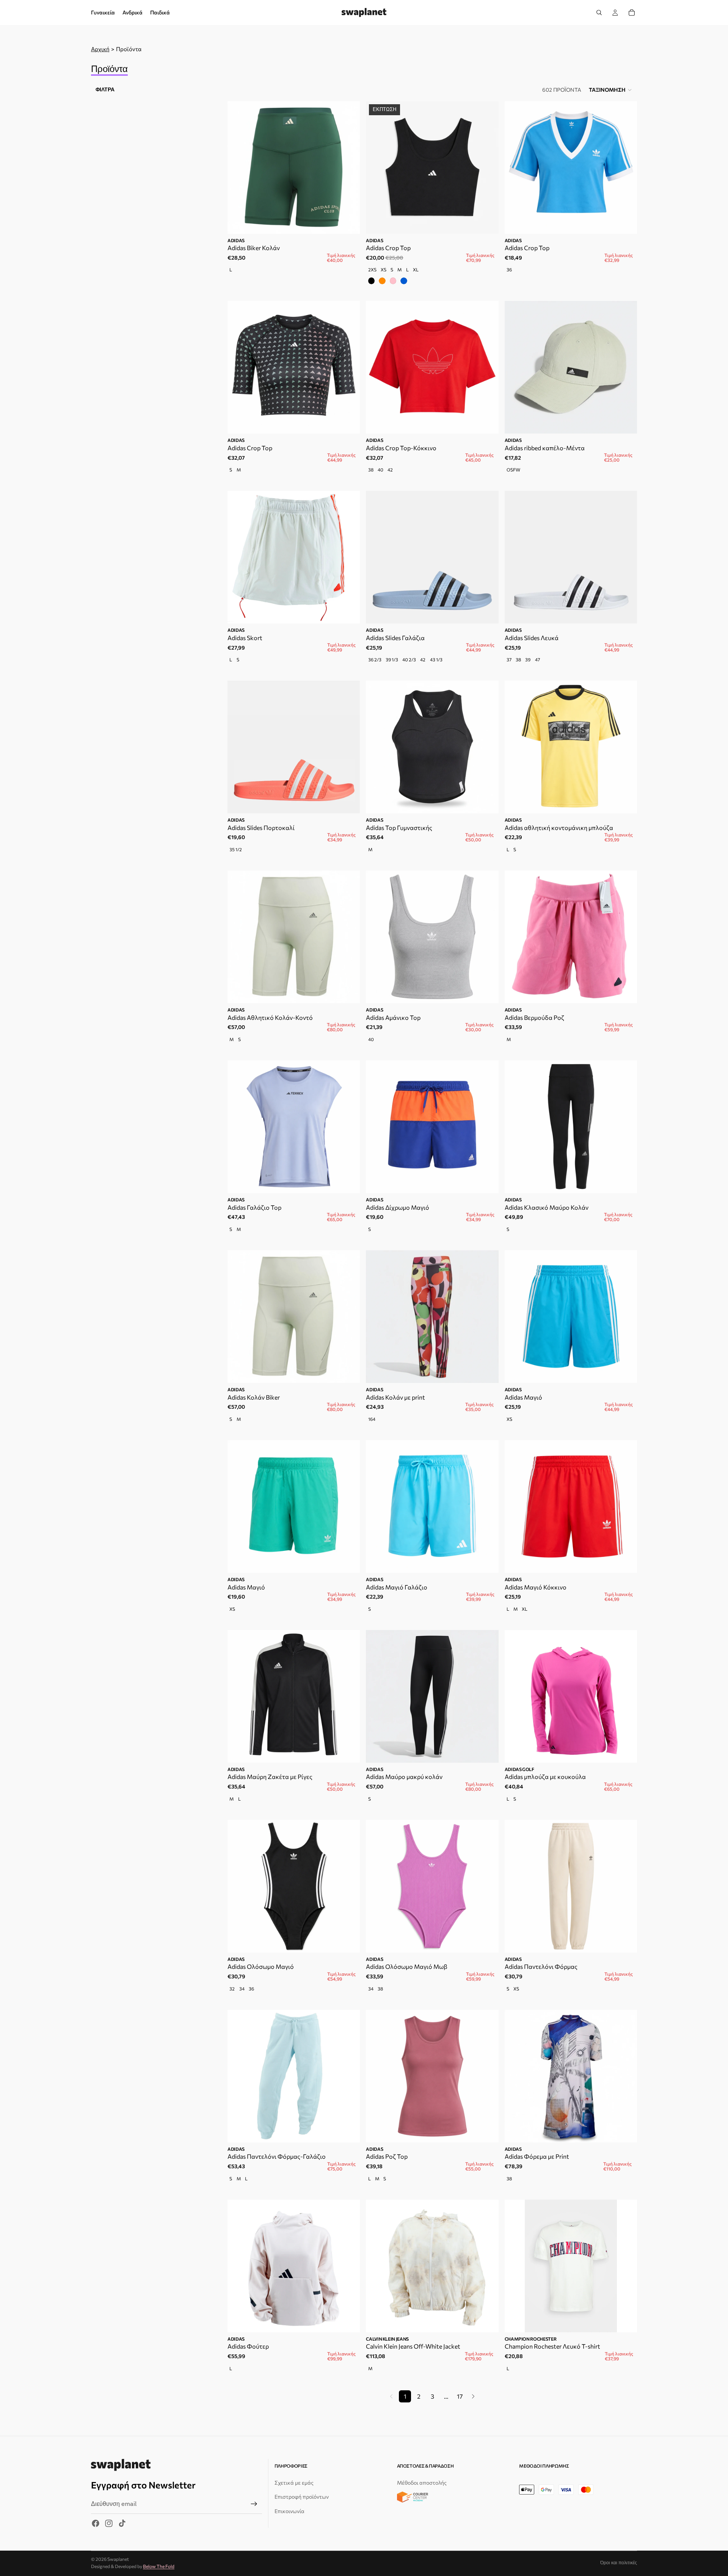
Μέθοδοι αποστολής (422, 2483)
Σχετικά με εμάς (294, 2483)
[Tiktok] (122, 2523)
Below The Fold (159, 2566)
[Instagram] (109, 2523)
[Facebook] (96, 2523)
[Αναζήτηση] (599, 13)
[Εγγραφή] (254, 2504)
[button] (611, 90)
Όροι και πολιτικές (619, 2563)
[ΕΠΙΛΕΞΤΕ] (487, 222)
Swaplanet (118, 2559)
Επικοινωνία (289, 2511)
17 (460, 2396)
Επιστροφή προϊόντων (302, 2497)
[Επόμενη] (473, 2396)
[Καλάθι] (632, 13)
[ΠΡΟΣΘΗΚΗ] (348, 222)
